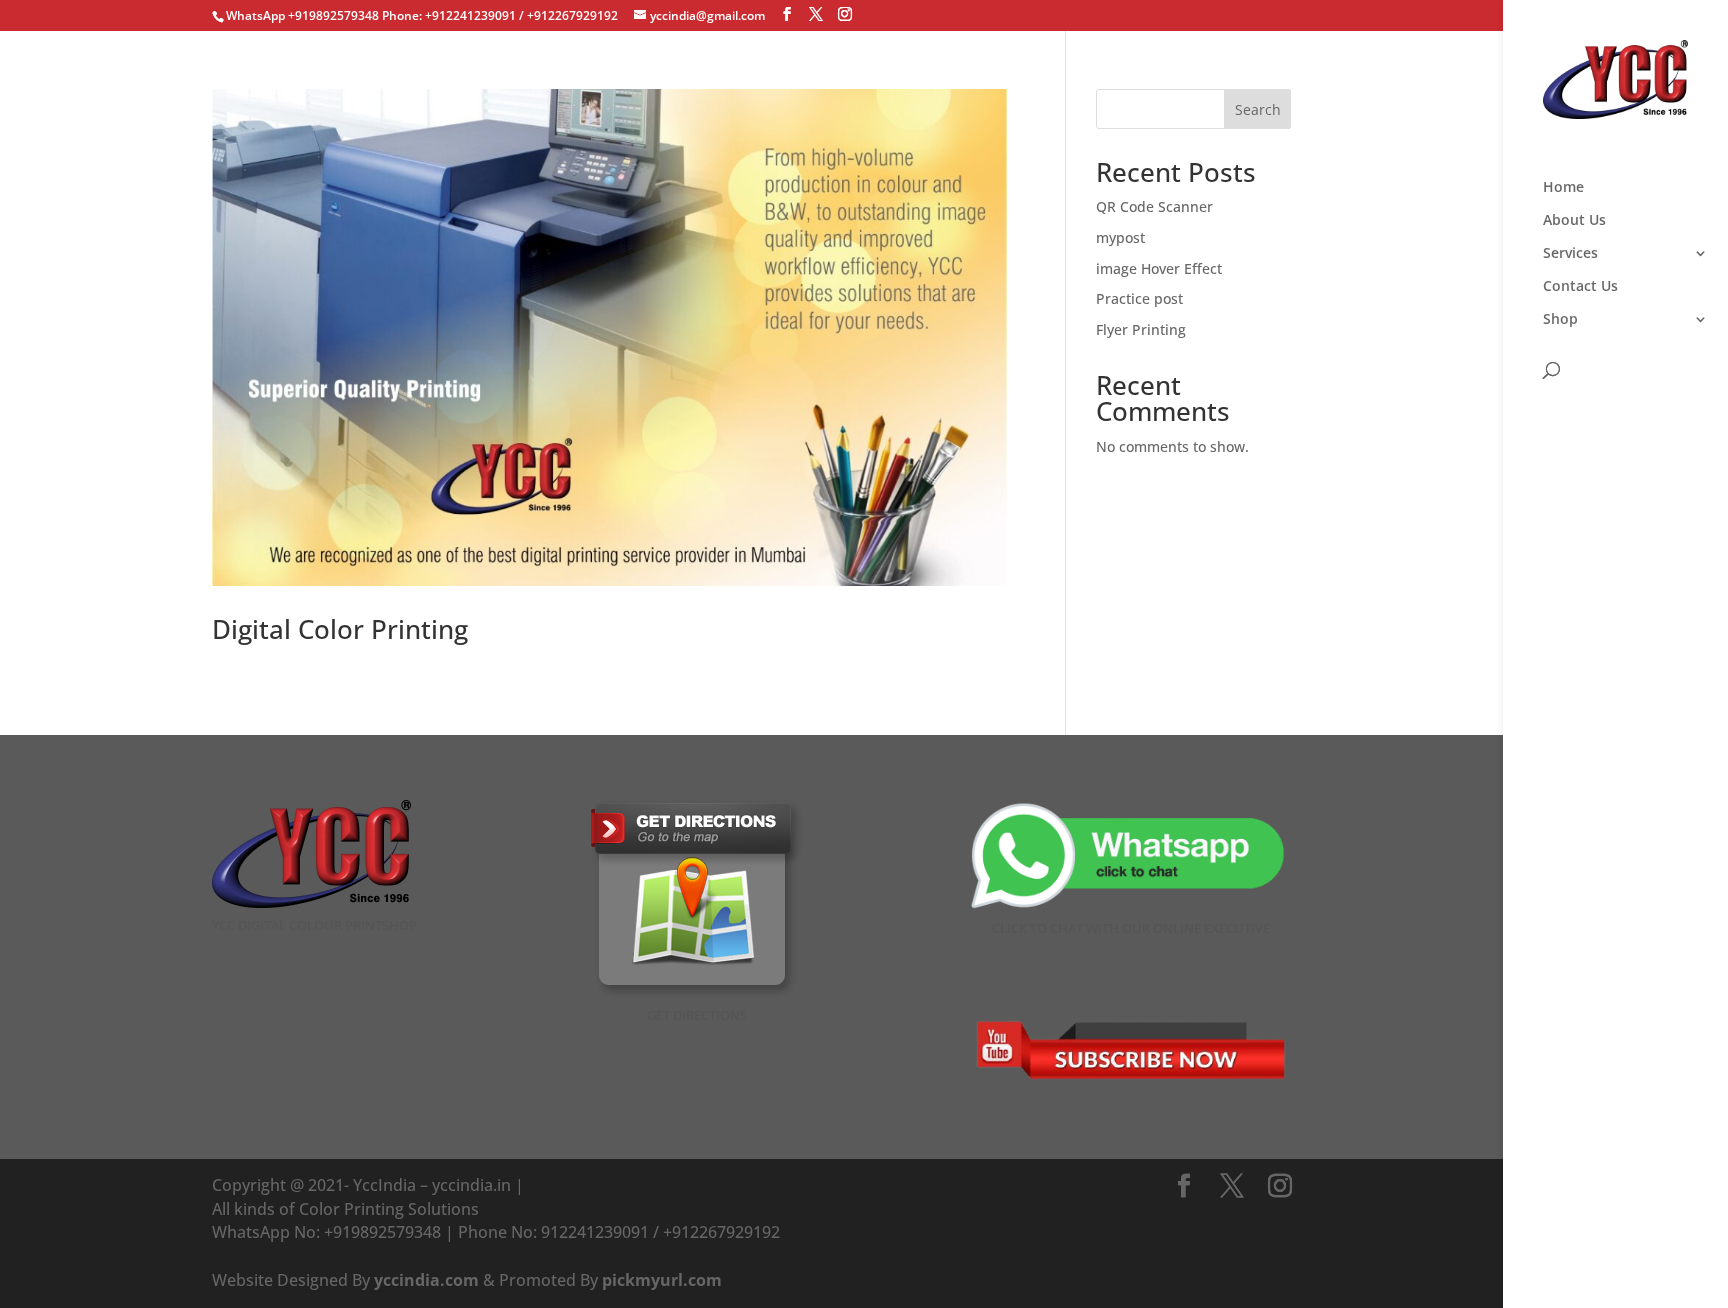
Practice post (1139, 298)
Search (1258, 109)
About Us (1574, 221)
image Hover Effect (1159, 268)
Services (1570, 254)
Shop (1560, 320)
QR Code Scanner (1154, 206)
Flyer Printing (1141, 329)
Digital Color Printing (340, 629)
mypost (1120, 237)
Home (1563, 188)
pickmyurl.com (662, 1280)
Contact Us (1580, 287)
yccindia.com (426, 1280)
